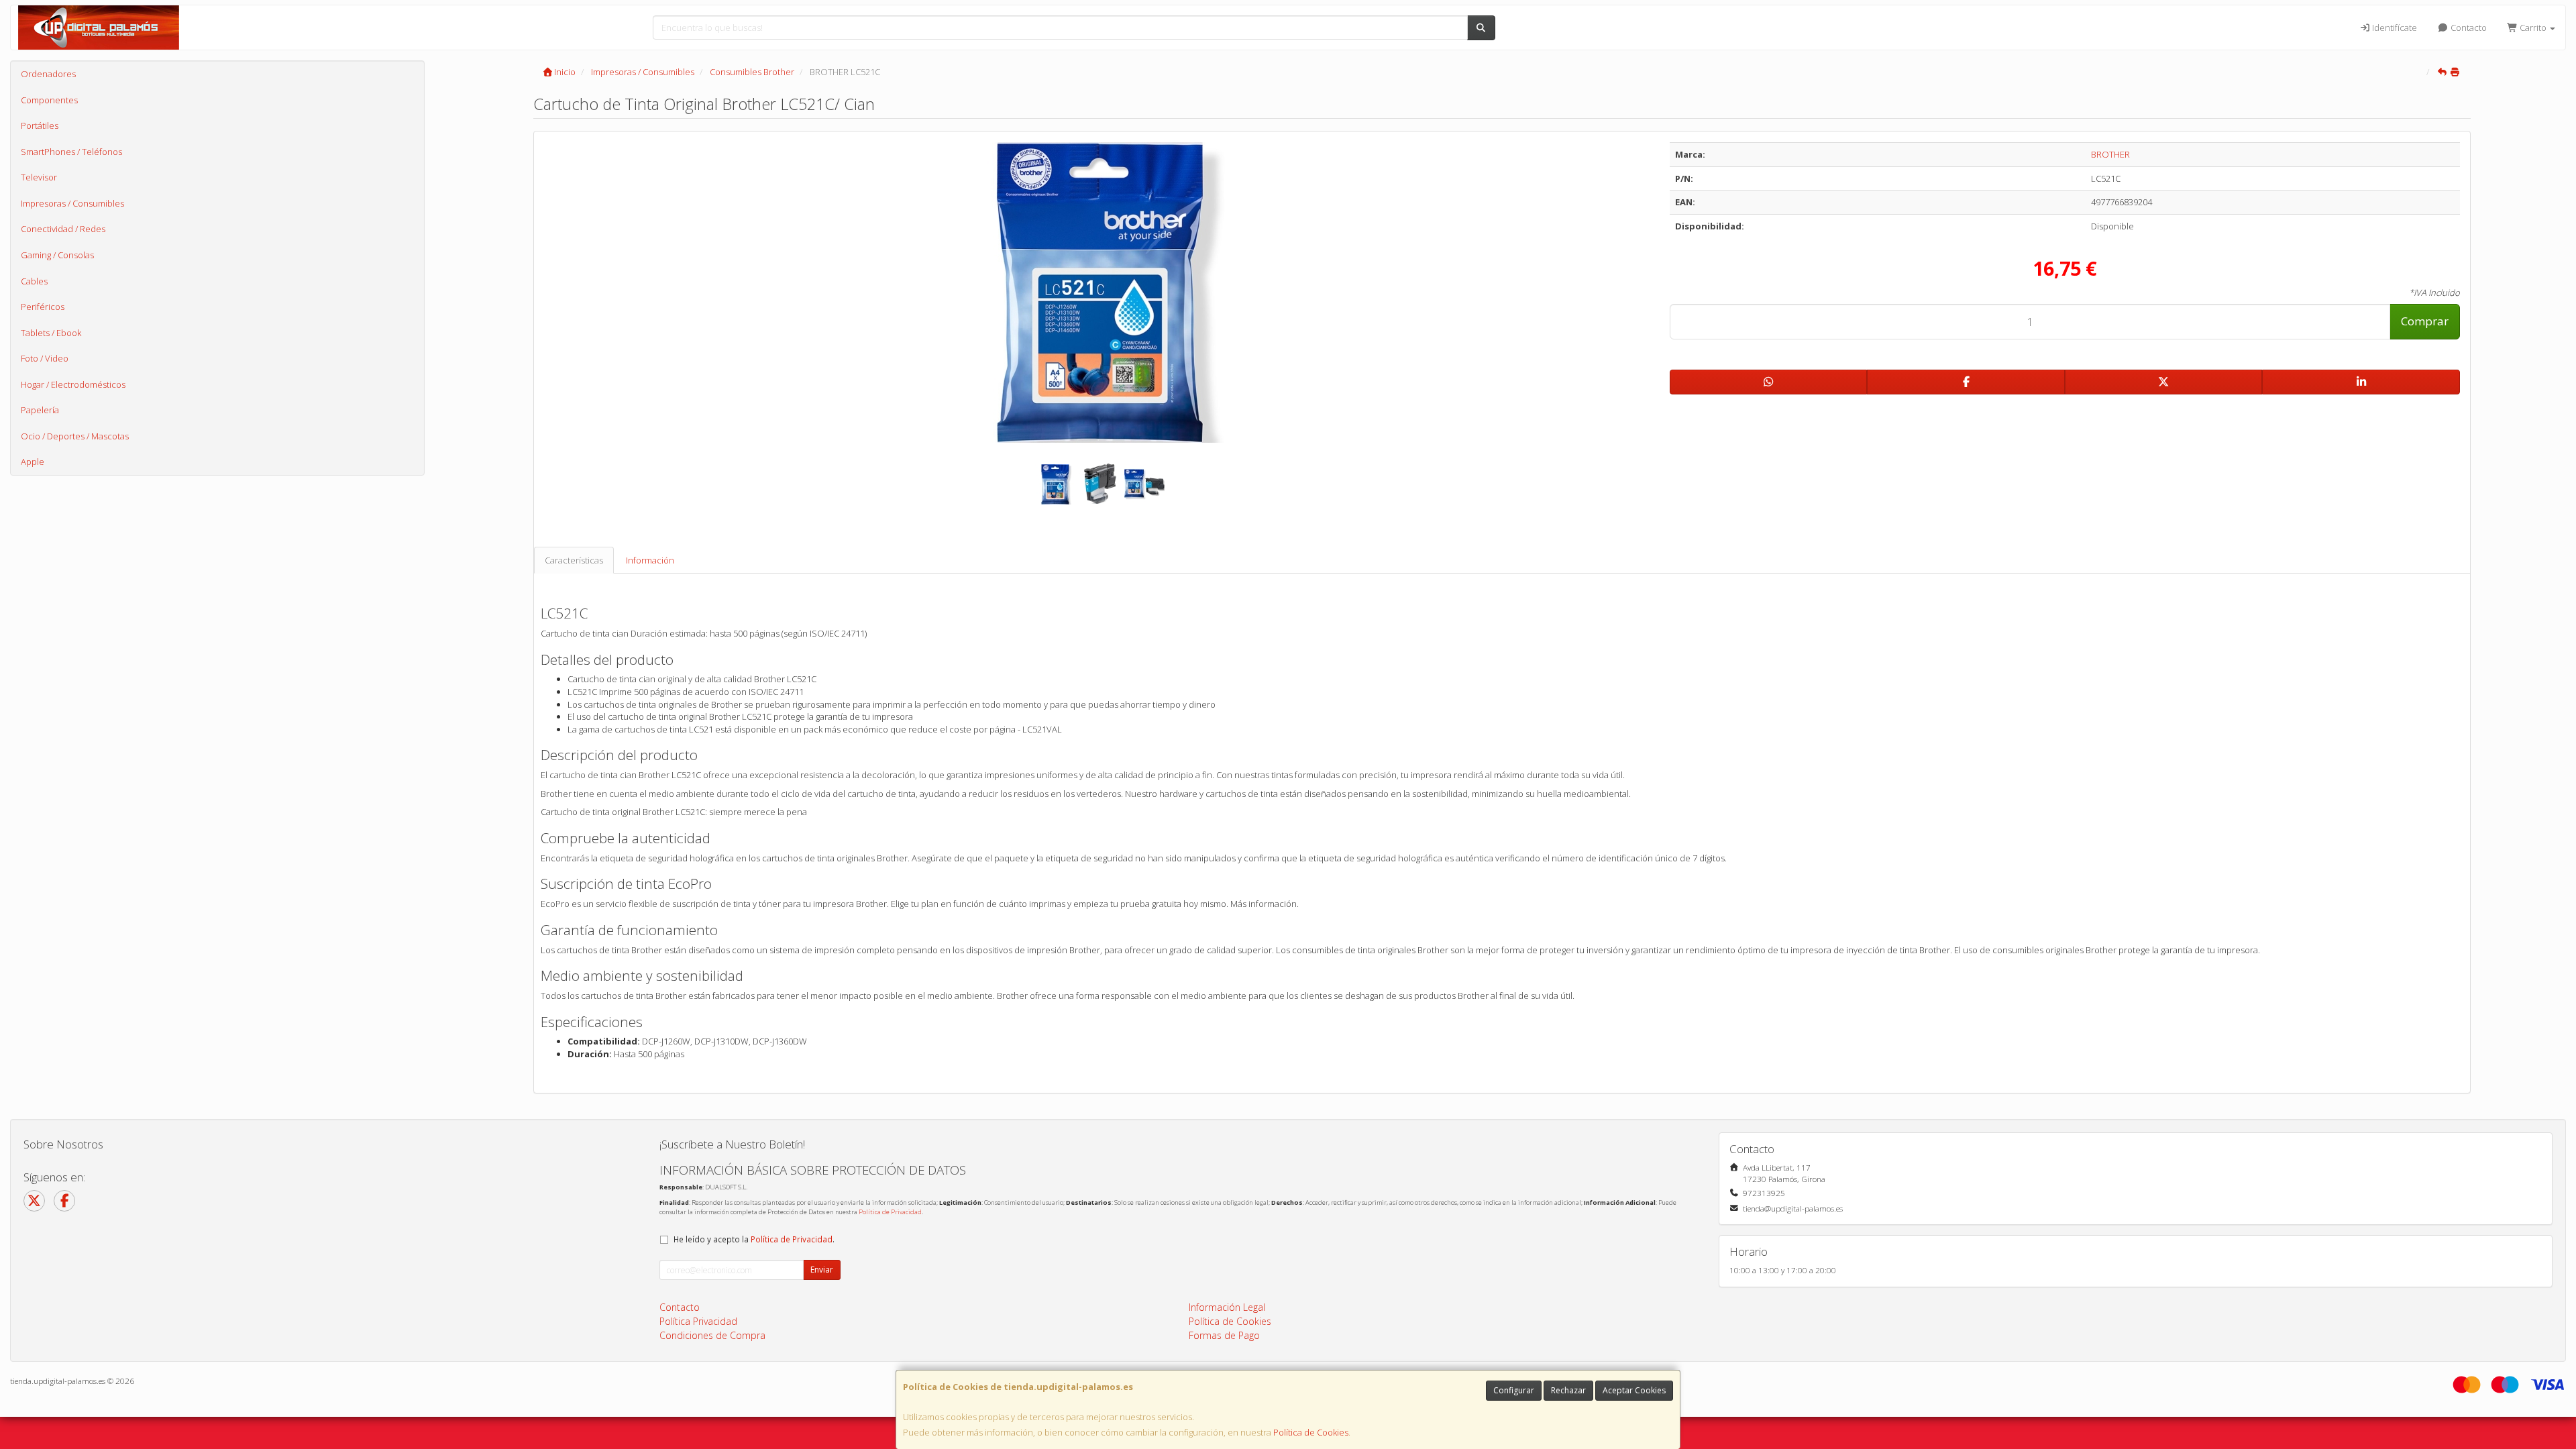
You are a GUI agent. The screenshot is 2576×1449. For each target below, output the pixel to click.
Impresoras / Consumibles (72, 203)
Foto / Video (45, 358)
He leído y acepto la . (754, 1239)
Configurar (1514, 1390)
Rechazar (1568, 1390)
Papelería (40, 410)
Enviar (822, 1270)
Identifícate (2394, 28)
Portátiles (40, 125)
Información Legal (1227, 1307)
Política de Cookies (1311, 1432)
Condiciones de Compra (712, 1335)
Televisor (39, 177)
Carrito (2533, 28)
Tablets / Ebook (51, 333)
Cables (34, 281)
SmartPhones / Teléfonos (71, 152)
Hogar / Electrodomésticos (73, 384)
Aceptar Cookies (1634, 1390)
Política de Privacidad (890, 1212)
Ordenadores (48, 74)
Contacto (2468, 28)
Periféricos (43, 307)
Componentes (49, 100)
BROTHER (2110, 154)
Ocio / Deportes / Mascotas (75, 436)
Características (574, 560)
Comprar (2425, 321)
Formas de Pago (1224, 1335)
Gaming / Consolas (57, 255)
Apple (33, 462)
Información (650, 560)
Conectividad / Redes (63, 229)
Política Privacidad (698, 1321)
